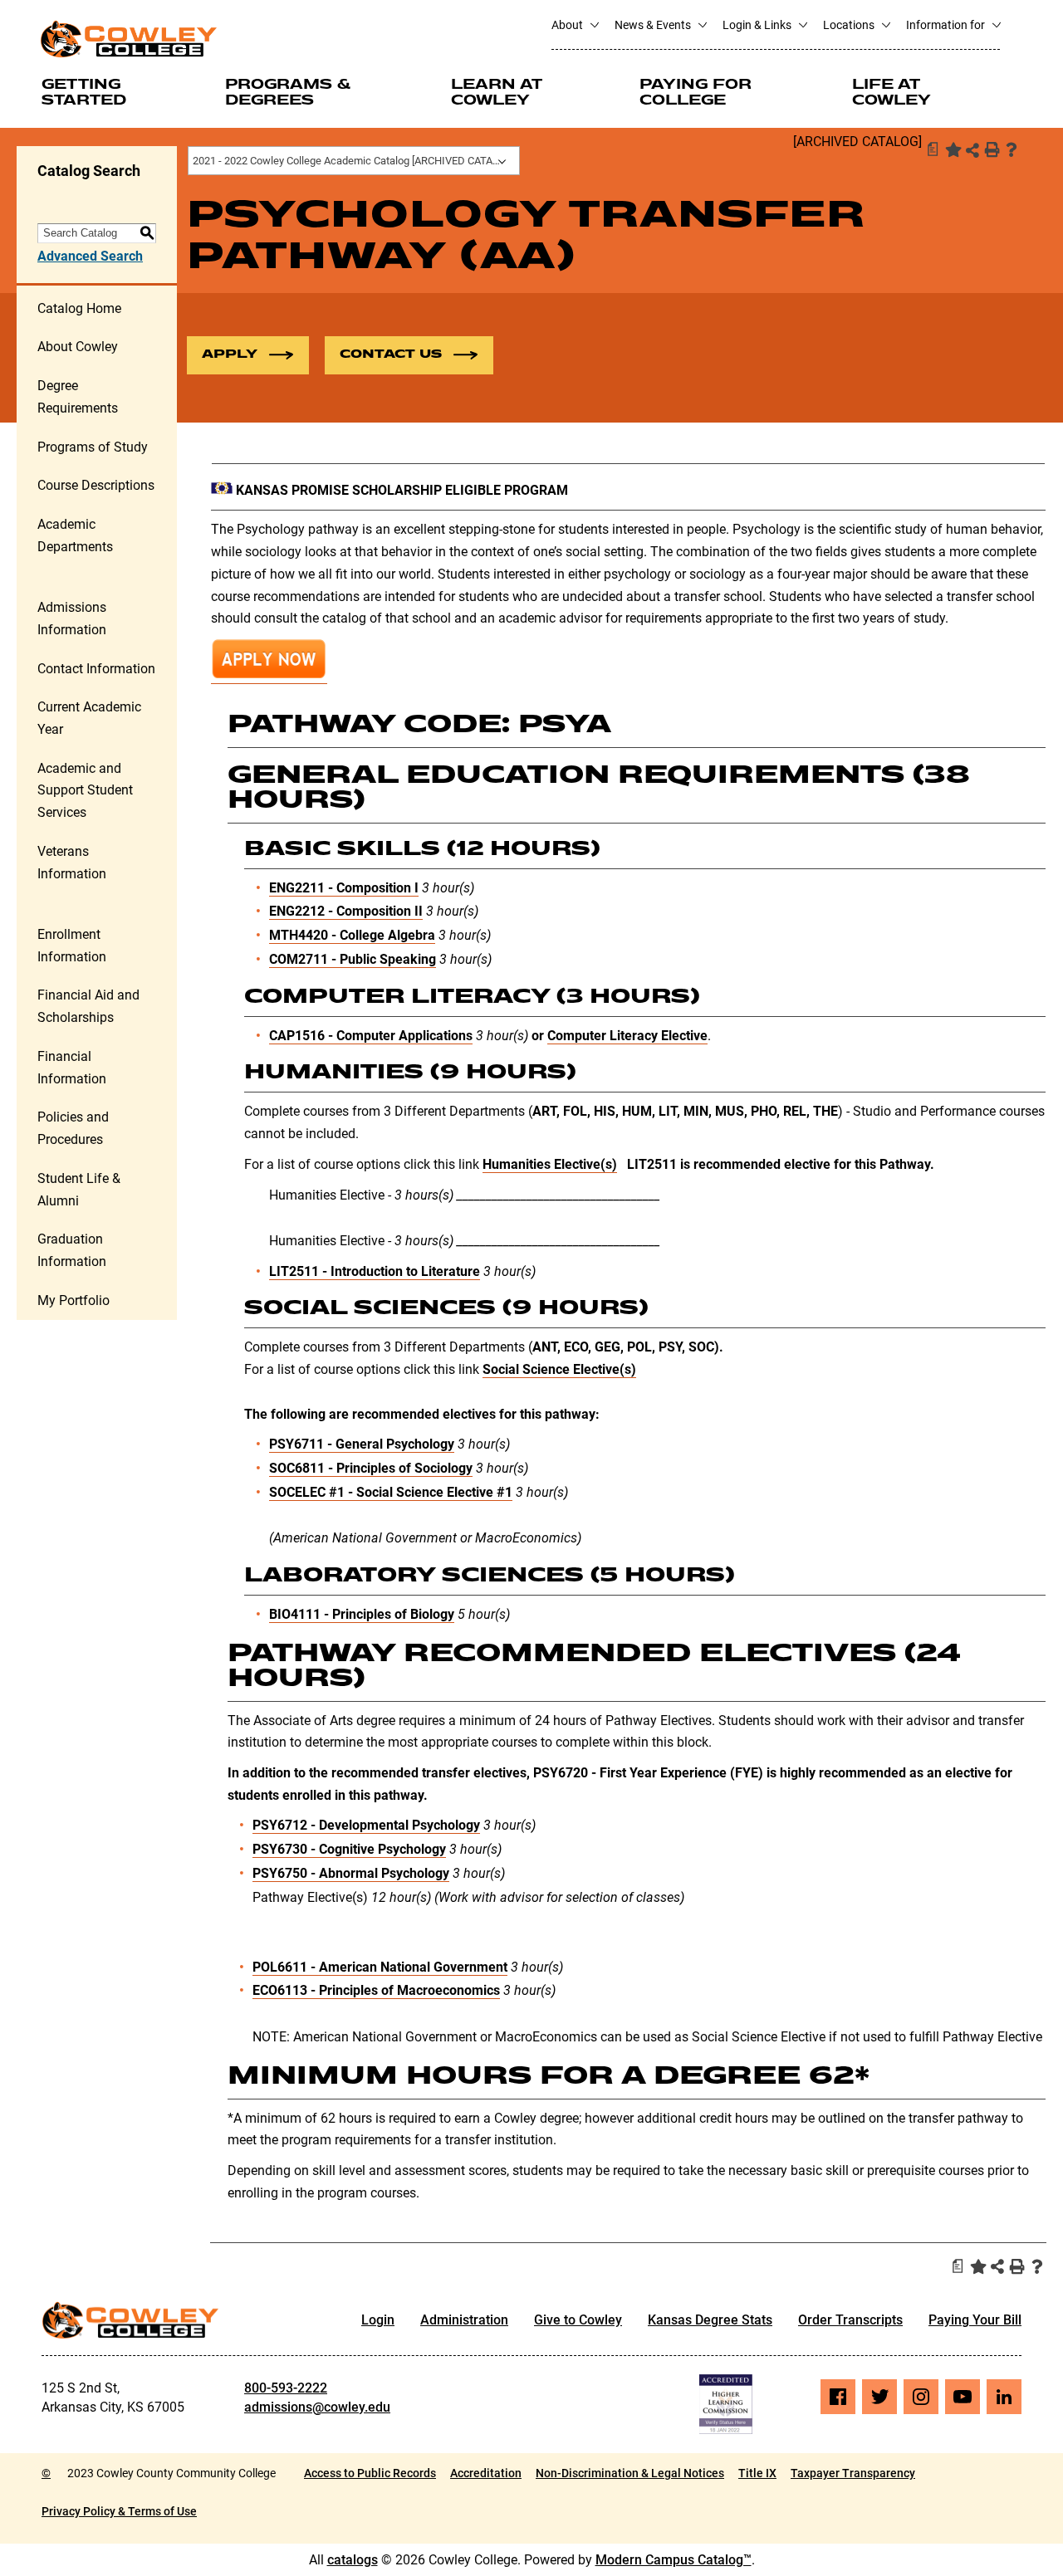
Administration (464, 2320)
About (568, 25)
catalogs (353, 2560)
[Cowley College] (128, 39)
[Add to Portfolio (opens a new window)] (952, 149)
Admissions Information (72, 618)
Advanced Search (90, 256)
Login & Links (758, 25)
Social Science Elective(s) (559, 1369)
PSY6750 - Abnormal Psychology (351, 1873)
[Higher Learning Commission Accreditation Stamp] (726, 2404)
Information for (947, 25)
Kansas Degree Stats (710, 2320)
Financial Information (72, 1068)
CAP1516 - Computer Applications (371, 1036)
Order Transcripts (850, 2320)
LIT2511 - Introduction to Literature (375, 1271)
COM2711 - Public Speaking (353, 959)
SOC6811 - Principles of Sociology (371, 1468)
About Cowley (78, 347)
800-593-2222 (286, 2388)
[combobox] (354, 161)
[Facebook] (838, 2397)
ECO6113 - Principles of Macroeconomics (376, 1990)
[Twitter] (879, 2397)
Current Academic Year (89, 718)
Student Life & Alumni (79, 1190)
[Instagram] (921, 2397)
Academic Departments (75, 535)
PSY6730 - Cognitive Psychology (349, 1849)
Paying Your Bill (975, 2320)
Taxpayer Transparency (853, 2473)
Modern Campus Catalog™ (674, 2560)
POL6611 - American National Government (380, 1967)
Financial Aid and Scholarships (88, 1006)
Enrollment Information (72, 946)
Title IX (757, 2473)
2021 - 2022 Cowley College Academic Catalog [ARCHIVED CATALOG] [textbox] (354, 161)
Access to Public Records (370, 2473)
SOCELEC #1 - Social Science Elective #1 (391, 1492)
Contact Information (96, 669)
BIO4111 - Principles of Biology (362, 1614)
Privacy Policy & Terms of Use (119, 2511)
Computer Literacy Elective (627, 1036)
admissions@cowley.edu (317, 2407)
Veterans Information (72, 863)
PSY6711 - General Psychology (362, 1444)
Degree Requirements (78, 397)
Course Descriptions (96, 485)
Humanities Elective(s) (550, 1164)
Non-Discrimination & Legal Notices (630, 2473)
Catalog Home (79, 308)
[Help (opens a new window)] (1012, 149)
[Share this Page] (972, 150)
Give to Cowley (578, 2320)
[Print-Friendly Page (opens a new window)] (992, 149)
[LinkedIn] (1004, 2397)
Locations (850, 25)
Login (378, 2320)
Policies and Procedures (73, 1128)
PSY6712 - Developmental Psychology (366, 1825)
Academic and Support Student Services (85, 790)
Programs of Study (93, 447)
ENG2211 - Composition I (344, 888)
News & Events (654, 25)
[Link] (269, 676)
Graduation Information (72, 1250)
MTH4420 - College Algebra (352, 935)
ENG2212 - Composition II (346, 911)
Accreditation (486, 2473)
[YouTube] (963, 2397)
